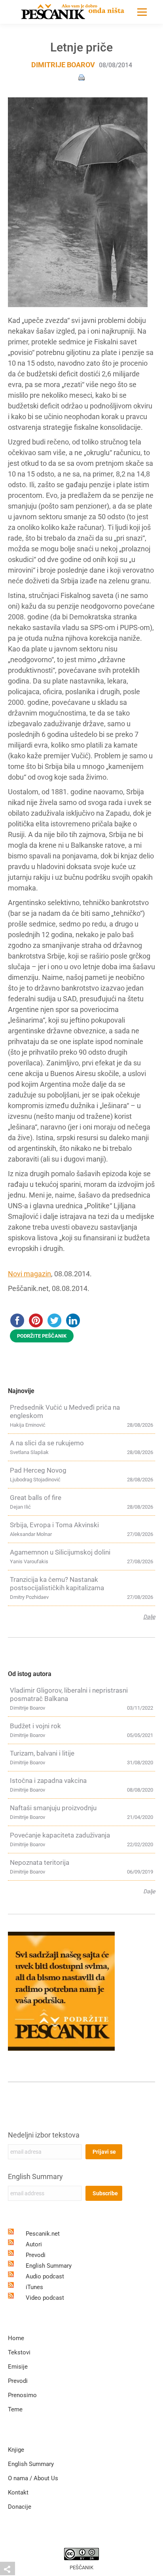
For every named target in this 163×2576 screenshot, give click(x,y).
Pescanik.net (43, 2234)
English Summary (35, 2176)
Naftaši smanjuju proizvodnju (53, 1808)
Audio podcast (45, 2276)
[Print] (81, 77)
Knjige (16, 2450)
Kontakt (18, 2492)
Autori (34, 2244)
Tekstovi (19, 2352)
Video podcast (45, 2298)
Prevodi (36, 2255)
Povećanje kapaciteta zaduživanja (60, 1835)
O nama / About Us (33, 2478)
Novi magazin (29, 1274)
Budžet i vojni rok (35, 1726)
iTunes (34, 2287)
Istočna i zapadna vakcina (48, 1781)
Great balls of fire (36, 1498)
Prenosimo (22, 2395)
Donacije (20, 2507)
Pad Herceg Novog (38, 1470)
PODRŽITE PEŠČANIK (42, 1336)
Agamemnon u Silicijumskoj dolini (60, 1552)
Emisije (18, 2367)
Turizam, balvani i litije (42, 1753)
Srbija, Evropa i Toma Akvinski (54, 1525)
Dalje (149, 1617)
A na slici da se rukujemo (47, 1443)
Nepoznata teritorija (40, 1862)
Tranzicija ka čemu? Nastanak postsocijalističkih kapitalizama (57, 1584)
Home (16, 2338)
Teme (15, 2409)
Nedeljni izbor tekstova (44, 2135)
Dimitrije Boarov (63, 65)
